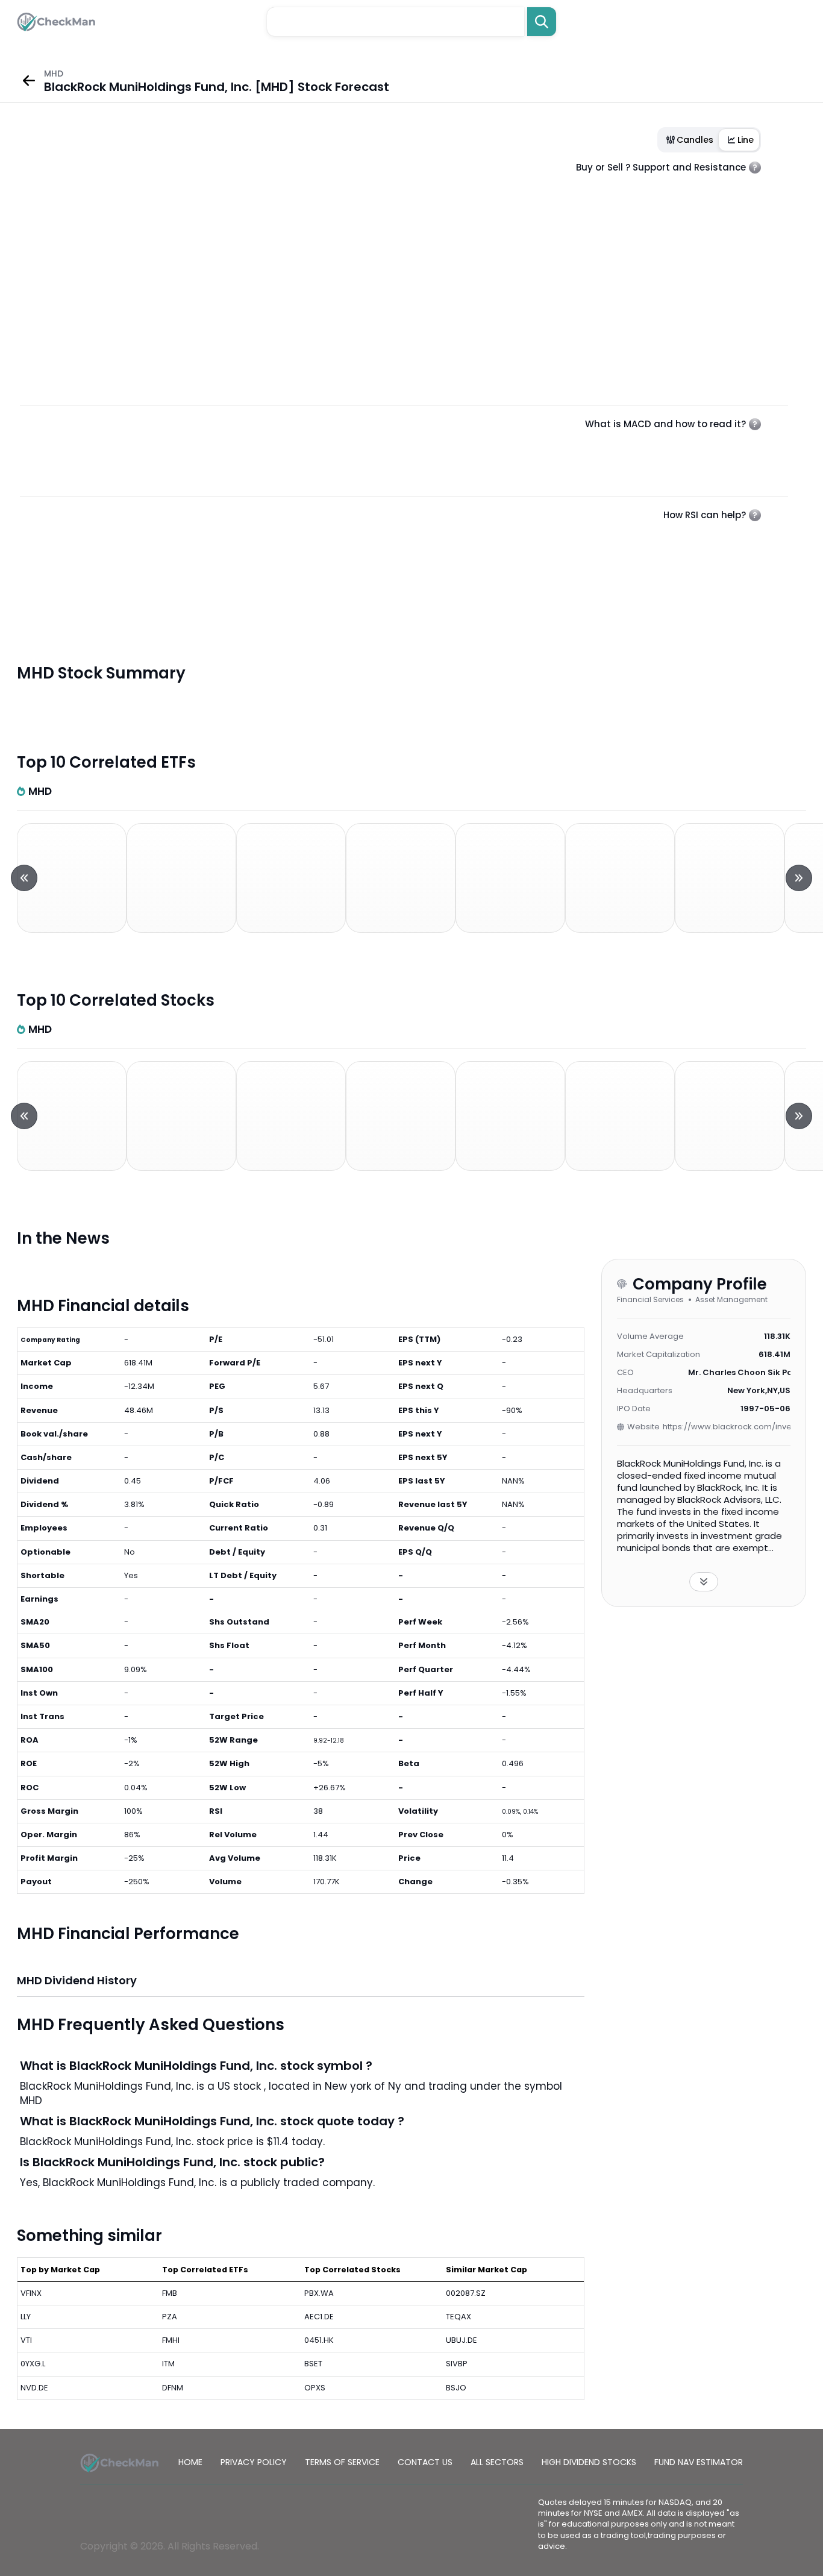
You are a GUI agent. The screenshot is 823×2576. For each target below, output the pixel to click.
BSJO (456, 2388)
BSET (313, 2364)
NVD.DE (34, 2388)
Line (746, 140)
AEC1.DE (319, 2317)
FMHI (171, 2340)
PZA (170, 2317)
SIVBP (457, 2364)
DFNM (173, 2388)
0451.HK (319, 2340)
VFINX (31, 2293)
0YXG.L (33, 2364)
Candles (695, 140)
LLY (26, 2317)
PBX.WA (319, 2293)
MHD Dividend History (77, 1980)
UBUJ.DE (462, 2340)
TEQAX (458, 2317)
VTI (26, 2340)
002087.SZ (466, 2293)
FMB (170, 2293)
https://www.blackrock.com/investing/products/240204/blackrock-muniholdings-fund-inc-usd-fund (727, 1427)
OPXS (315, 2388)
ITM (168, 2364)
